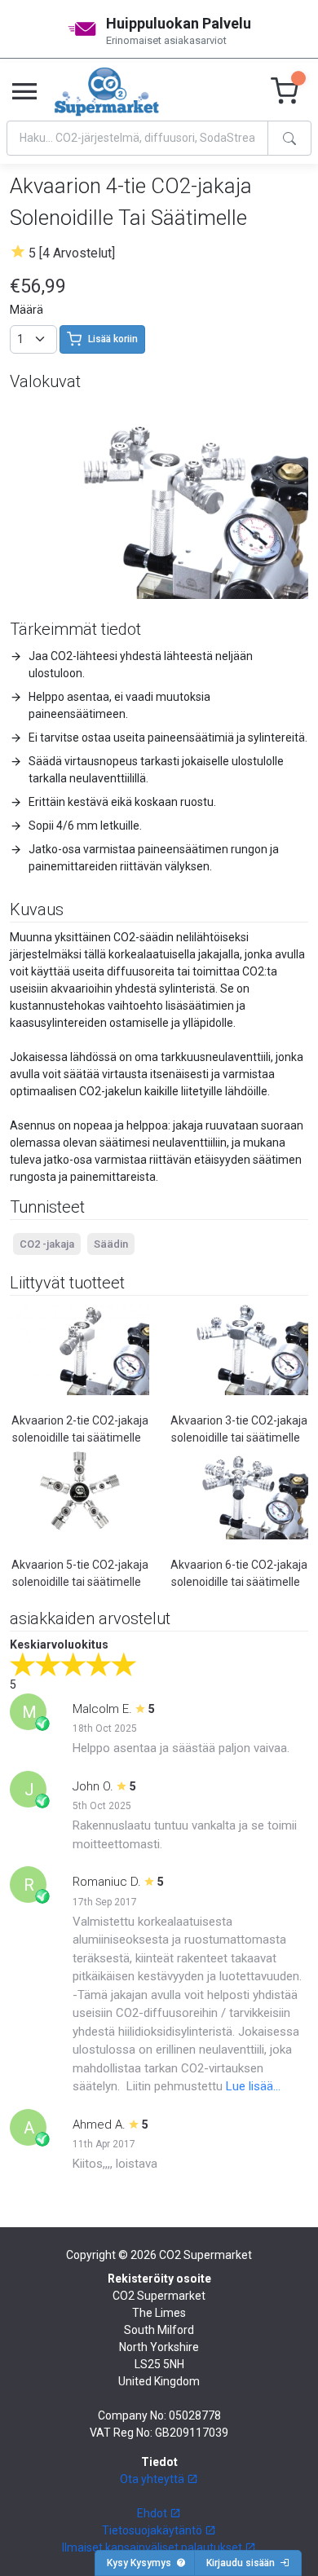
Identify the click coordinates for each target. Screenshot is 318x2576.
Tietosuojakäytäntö (153, 2530)
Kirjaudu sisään (243, 2563)
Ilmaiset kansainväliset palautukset (153, 2547)
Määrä (26, 310)
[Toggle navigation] (24, 92)
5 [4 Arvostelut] (72, 253)
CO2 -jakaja (47, 1244)
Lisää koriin (113, 339)
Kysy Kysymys (141, 2563)
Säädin (111, 1244)
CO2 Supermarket (205, 2255)
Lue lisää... (253, 2086)
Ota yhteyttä (153, 2479)
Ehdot (153, 2513)
